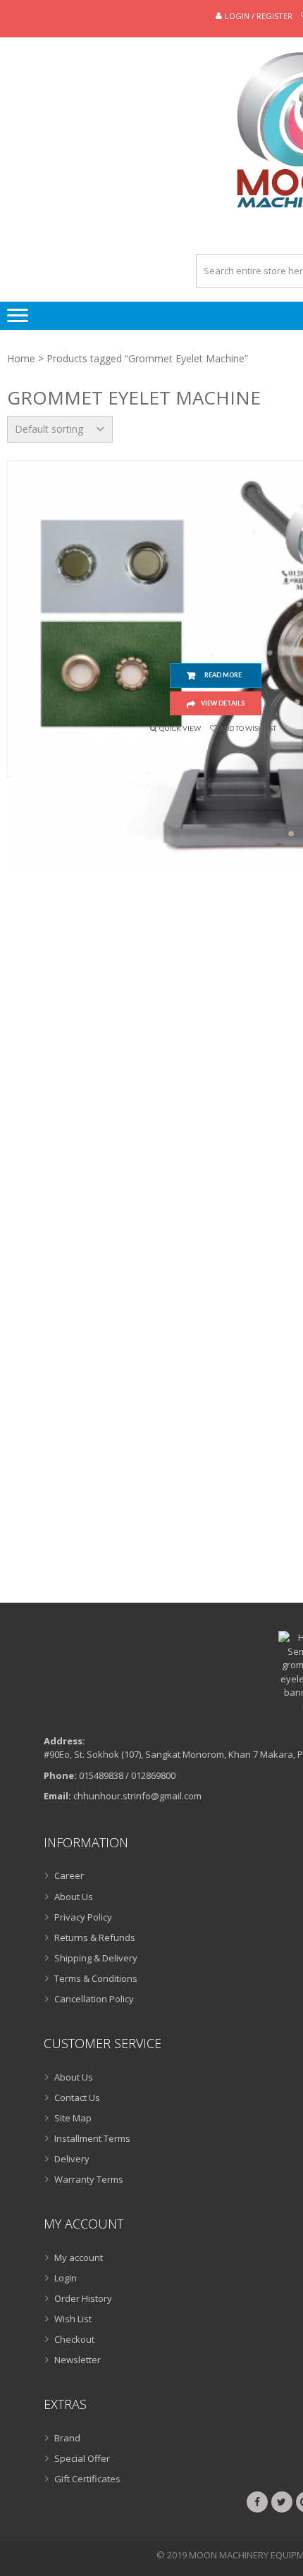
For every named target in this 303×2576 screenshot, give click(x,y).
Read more (223, 675)
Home (21, 358)
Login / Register (259, 16)
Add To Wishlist (248, 728)
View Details (223, 703)
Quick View (180, 728)
